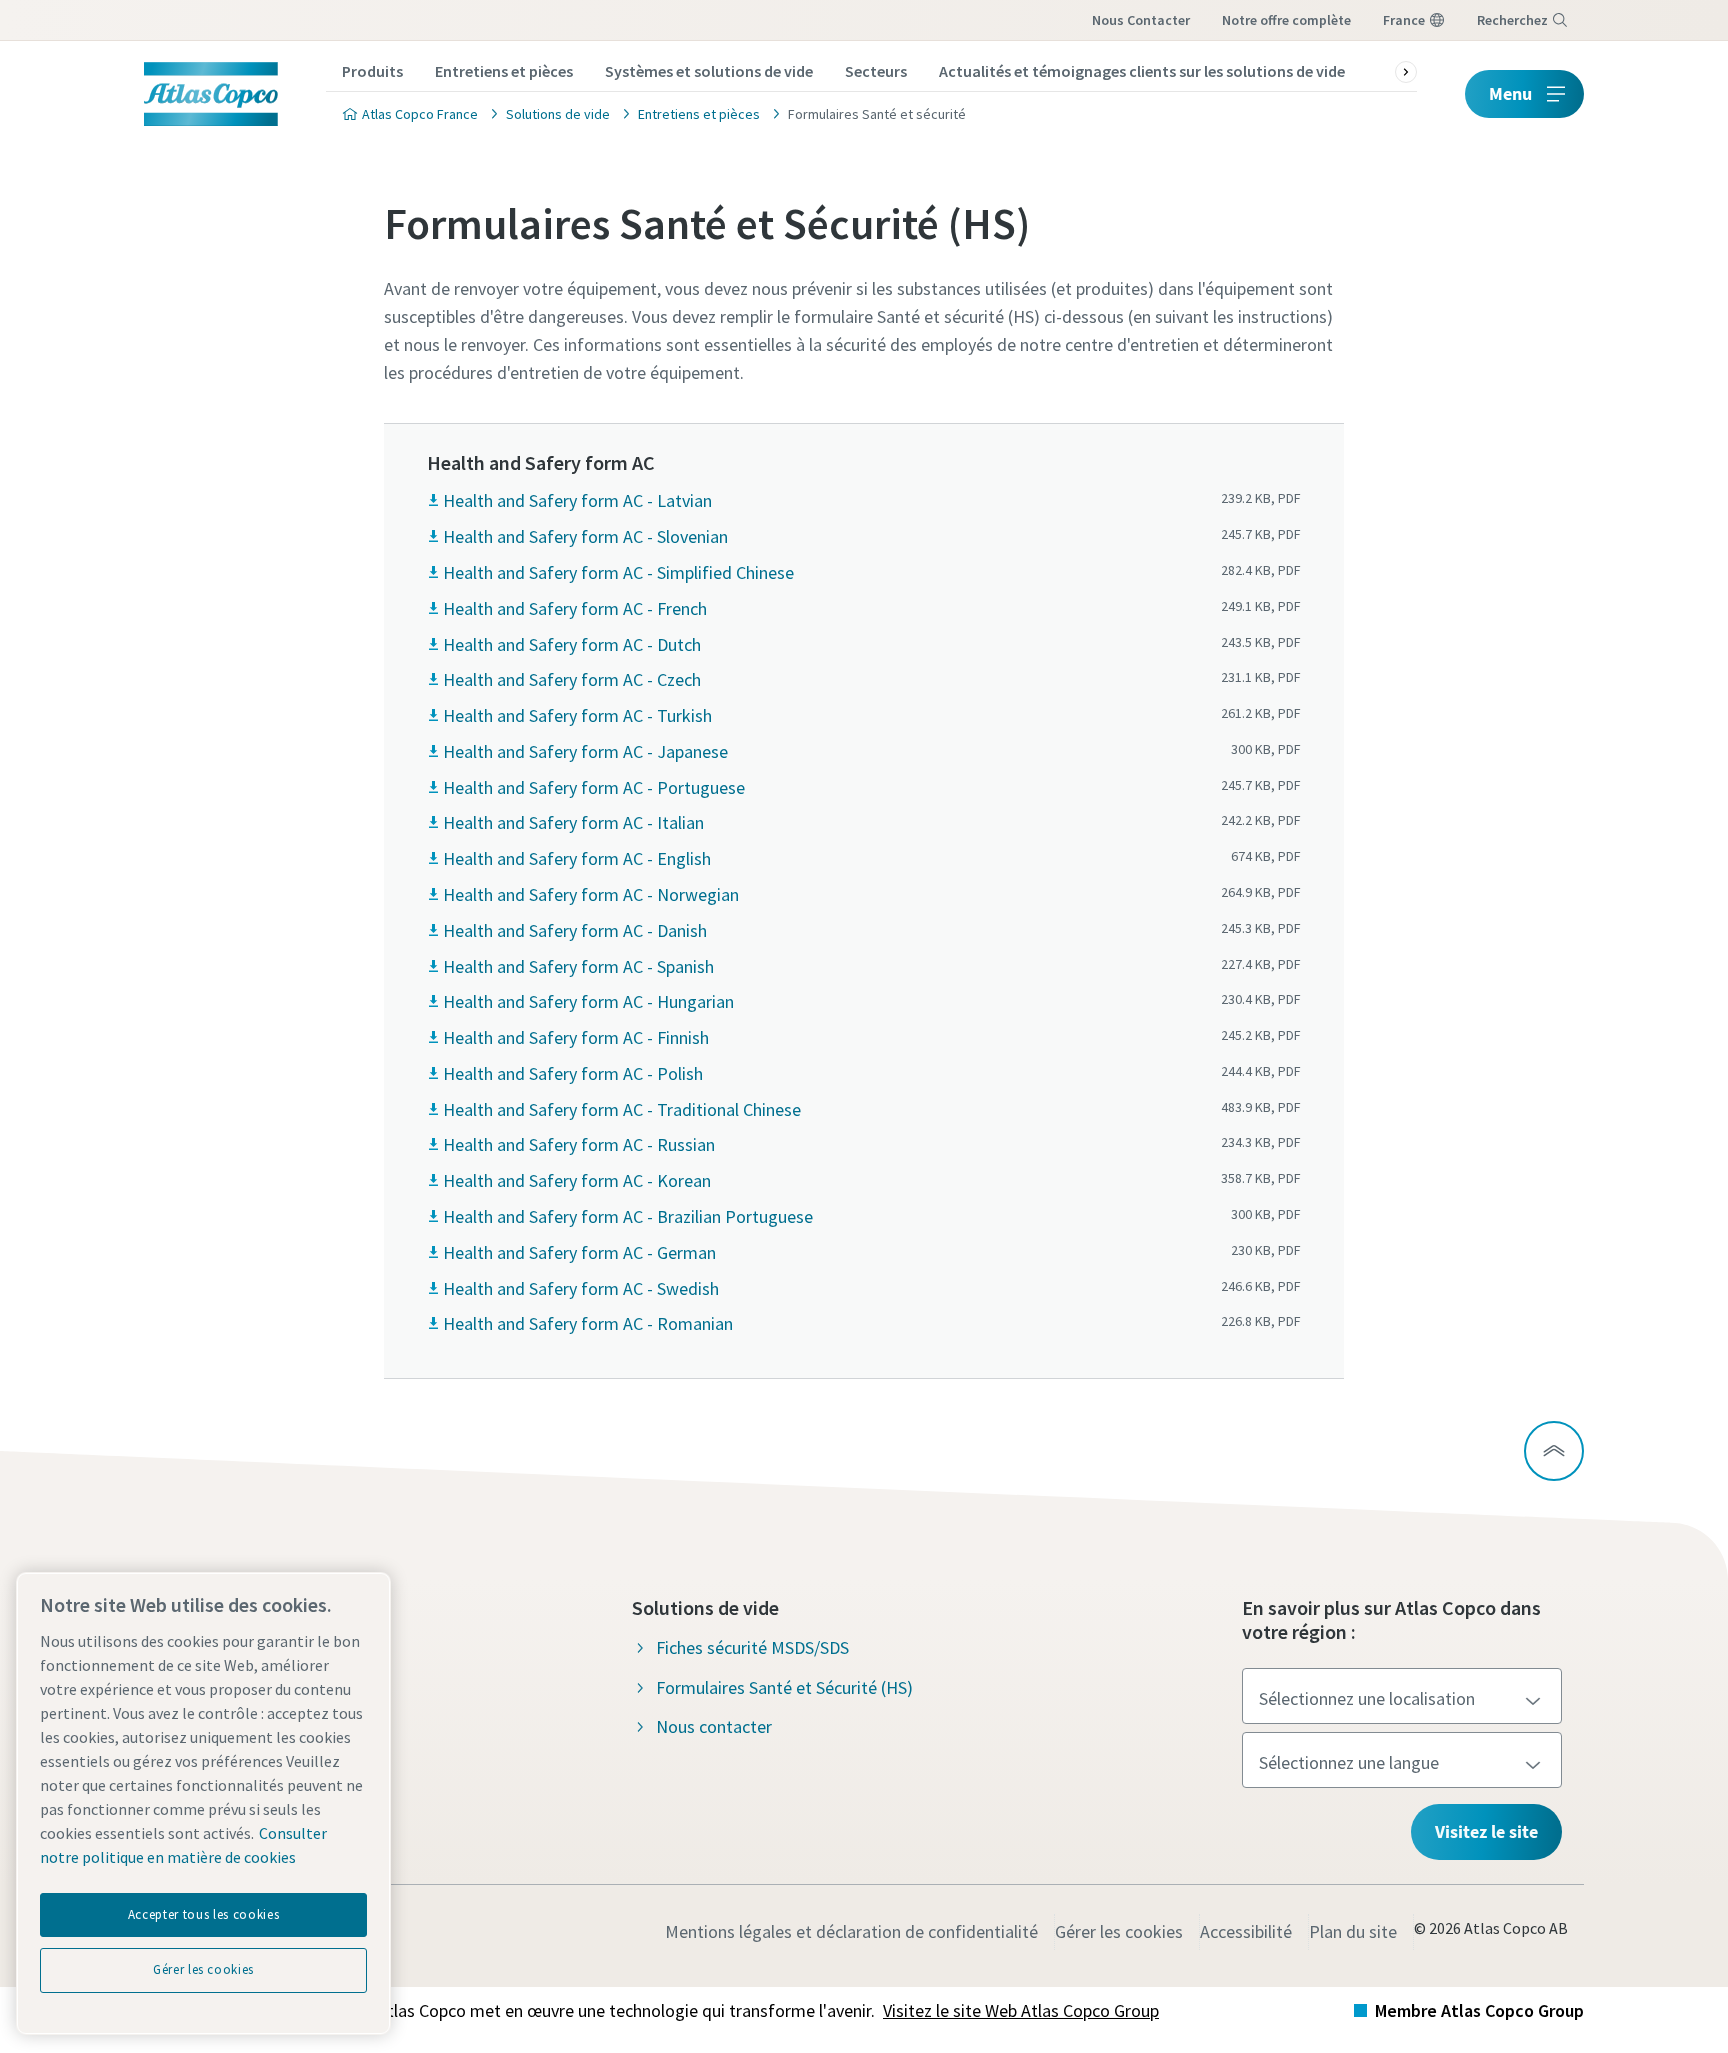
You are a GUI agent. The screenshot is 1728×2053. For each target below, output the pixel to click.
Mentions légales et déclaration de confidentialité (851, 1931)
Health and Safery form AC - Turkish (577, 715)
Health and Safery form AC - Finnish (576, 1037)
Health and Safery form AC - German (579, 1252)
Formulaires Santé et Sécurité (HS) (784, 1687)
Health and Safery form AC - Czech (572, 679)
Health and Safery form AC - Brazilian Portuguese (628, 1216)
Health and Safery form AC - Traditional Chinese (622, 1109)
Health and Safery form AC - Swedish (581, 1288)
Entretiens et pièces (504, 71)
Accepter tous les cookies (203, 1914)
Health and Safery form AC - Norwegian (591, 894)
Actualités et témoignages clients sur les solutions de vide (1142, 71)
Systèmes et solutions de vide (709, 71)
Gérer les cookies (1119, 1931)
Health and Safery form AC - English (577, 858)
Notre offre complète (1286, 20)
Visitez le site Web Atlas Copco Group (1021, 2010)
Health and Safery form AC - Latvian (577, 500)
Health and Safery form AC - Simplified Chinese (618, 572)
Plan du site (1353, 1931)
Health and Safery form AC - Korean (577, 1180)
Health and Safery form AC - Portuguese (594, 787)
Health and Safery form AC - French (575, 608)
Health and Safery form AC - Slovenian (585, 536)
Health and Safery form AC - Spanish (578, 966)
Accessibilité (1246, 1931)
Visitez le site (1486, 1831)
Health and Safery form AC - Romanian (588, 1323)
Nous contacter (1141, 20)
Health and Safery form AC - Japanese (585, 751)
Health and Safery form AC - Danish (575, 930)
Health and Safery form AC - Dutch (572, 644)
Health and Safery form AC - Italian (573, 822)
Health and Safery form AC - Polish (573, 1073)
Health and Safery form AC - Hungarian (588, 1001)
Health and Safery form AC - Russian (579, 1144)
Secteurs (876, 71)
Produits (372, 71)
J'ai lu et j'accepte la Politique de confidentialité (840, 1652)
